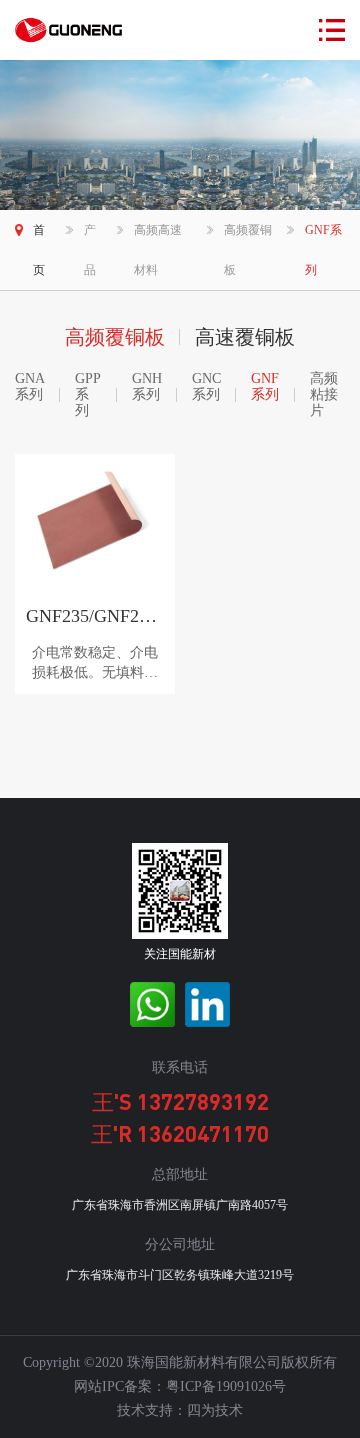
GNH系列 (147, 386)
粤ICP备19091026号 (226, 1386)
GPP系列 (88, 394)
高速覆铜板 (245, 337)
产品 (90, 250)
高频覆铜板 (248, 250)
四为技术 (215, 1410)
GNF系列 (323, 250)
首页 (39, 250)
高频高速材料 (158, 250)
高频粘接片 (324, 394)
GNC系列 (206, 386)
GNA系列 (30, 386)
